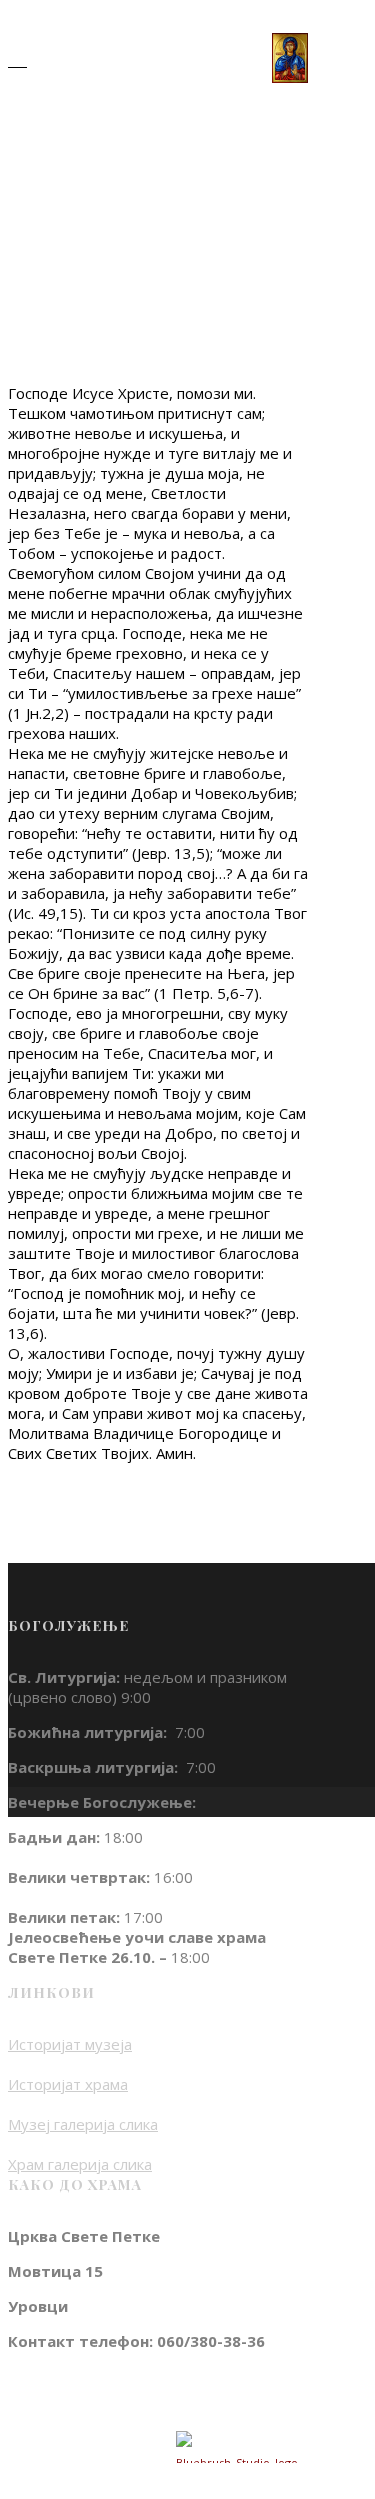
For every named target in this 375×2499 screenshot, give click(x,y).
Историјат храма (68, 2084)
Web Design (108, 2446)
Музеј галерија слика (83, 2124)
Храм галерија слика (80, 2164)
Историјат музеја (70, 2044)
